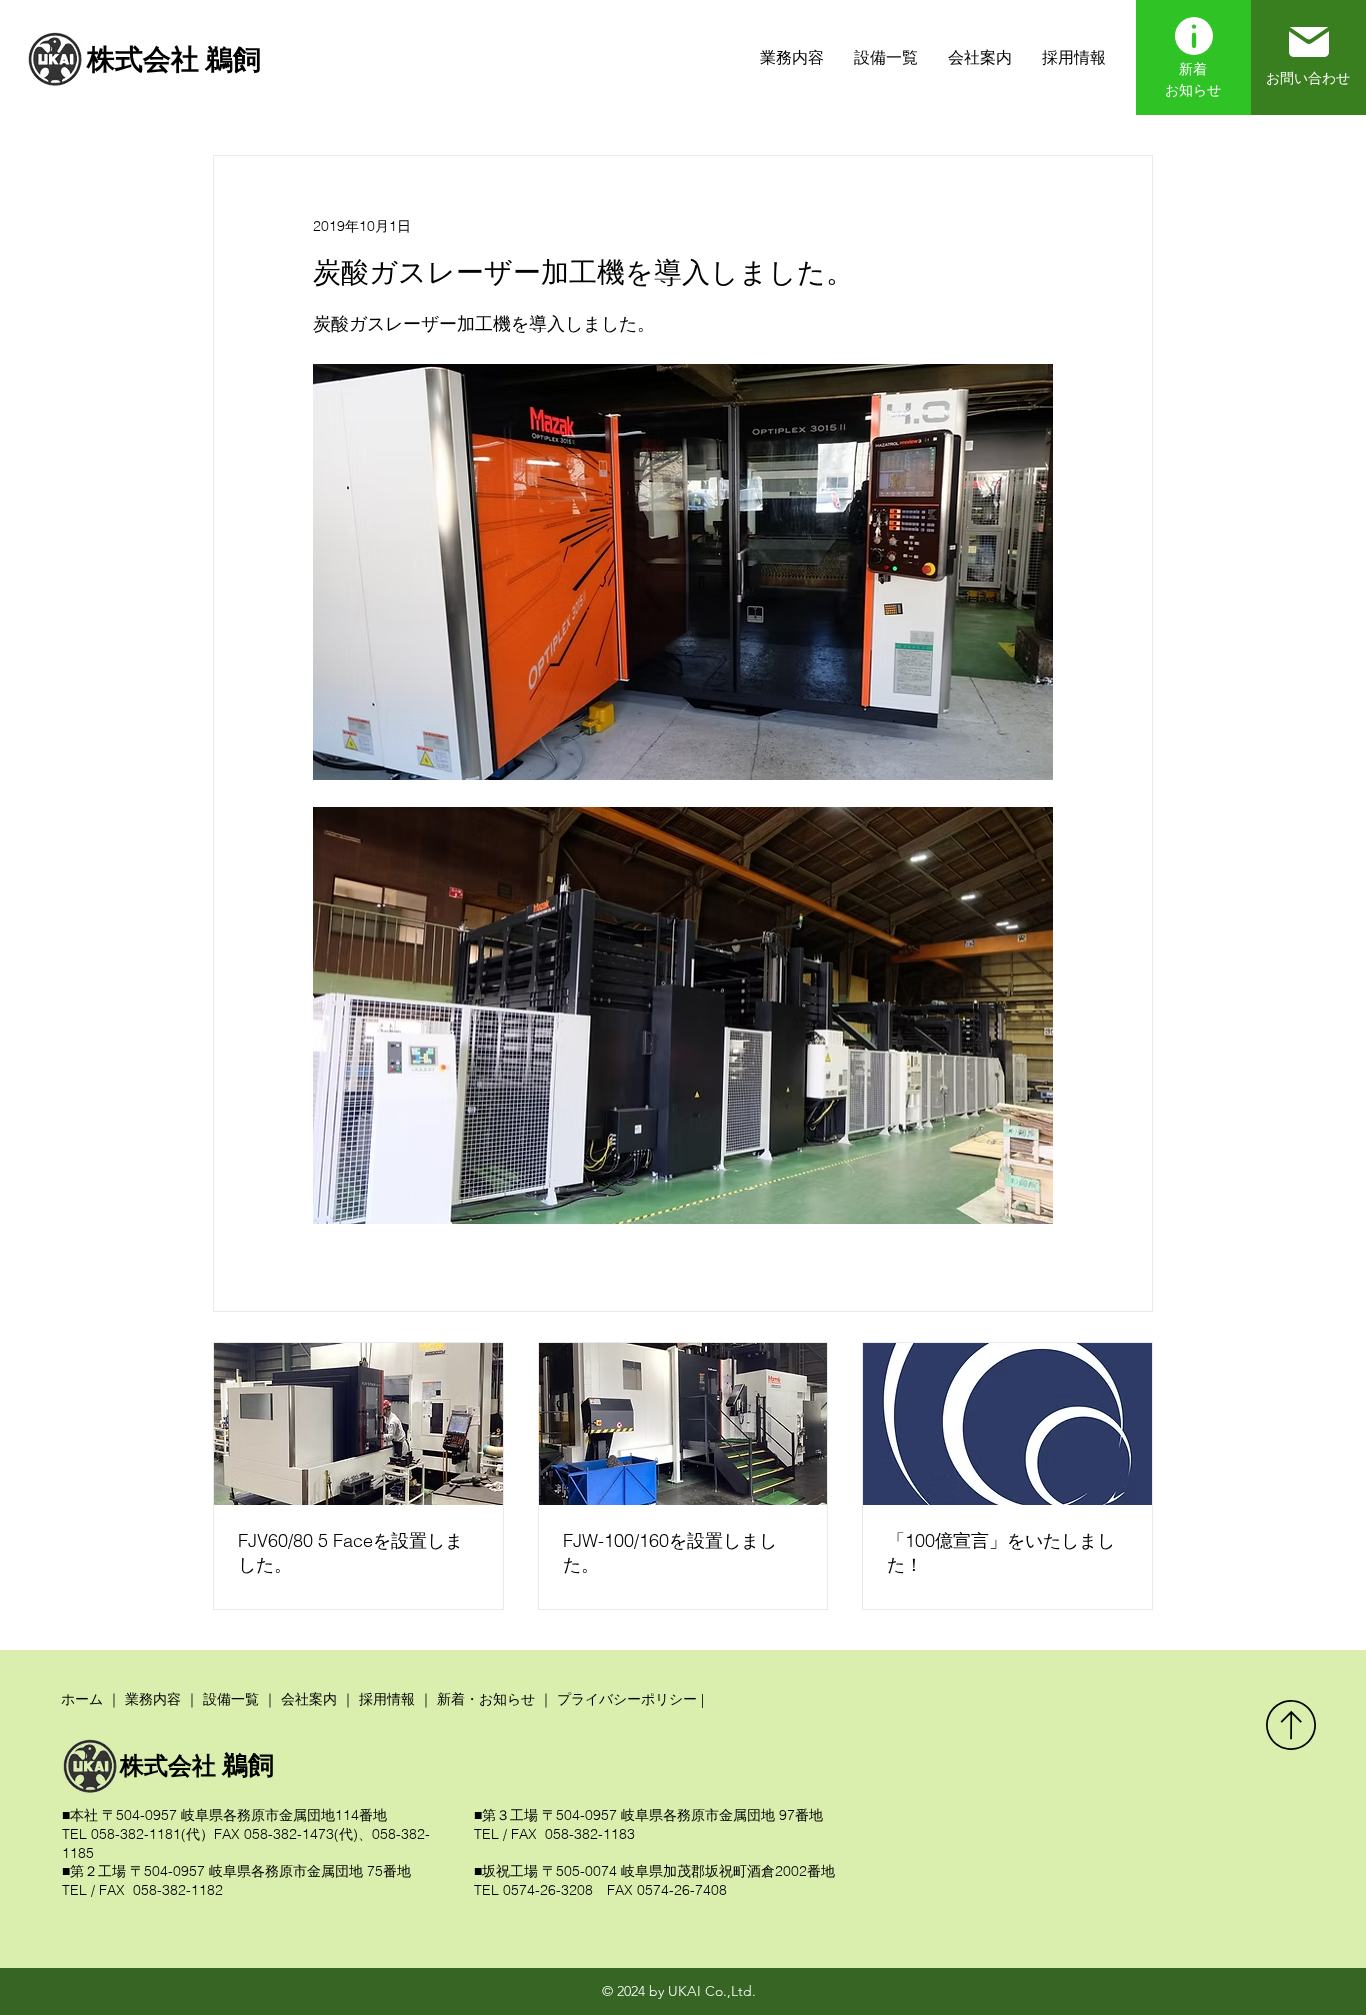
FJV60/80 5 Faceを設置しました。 (350, 1552)
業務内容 (153, 1699)
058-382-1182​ (176, 1890)
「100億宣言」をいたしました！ (1001, 1552)
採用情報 (387, 1699)
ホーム (82, 1699)
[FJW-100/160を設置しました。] (683, 1424)
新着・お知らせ (486, 1699)
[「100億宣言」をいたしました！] (1007, 1424)
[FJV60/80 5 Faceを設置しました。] (358, 1424)
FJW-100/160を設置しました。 (670, 1552)
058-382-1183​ (588, 1834)
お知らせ (1193, 90)
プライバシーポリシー (627, 1699)
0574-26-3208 (548, 1890)
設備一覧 (231, 1699)
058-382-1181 (136, 1834)
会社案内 (307, 1699)
